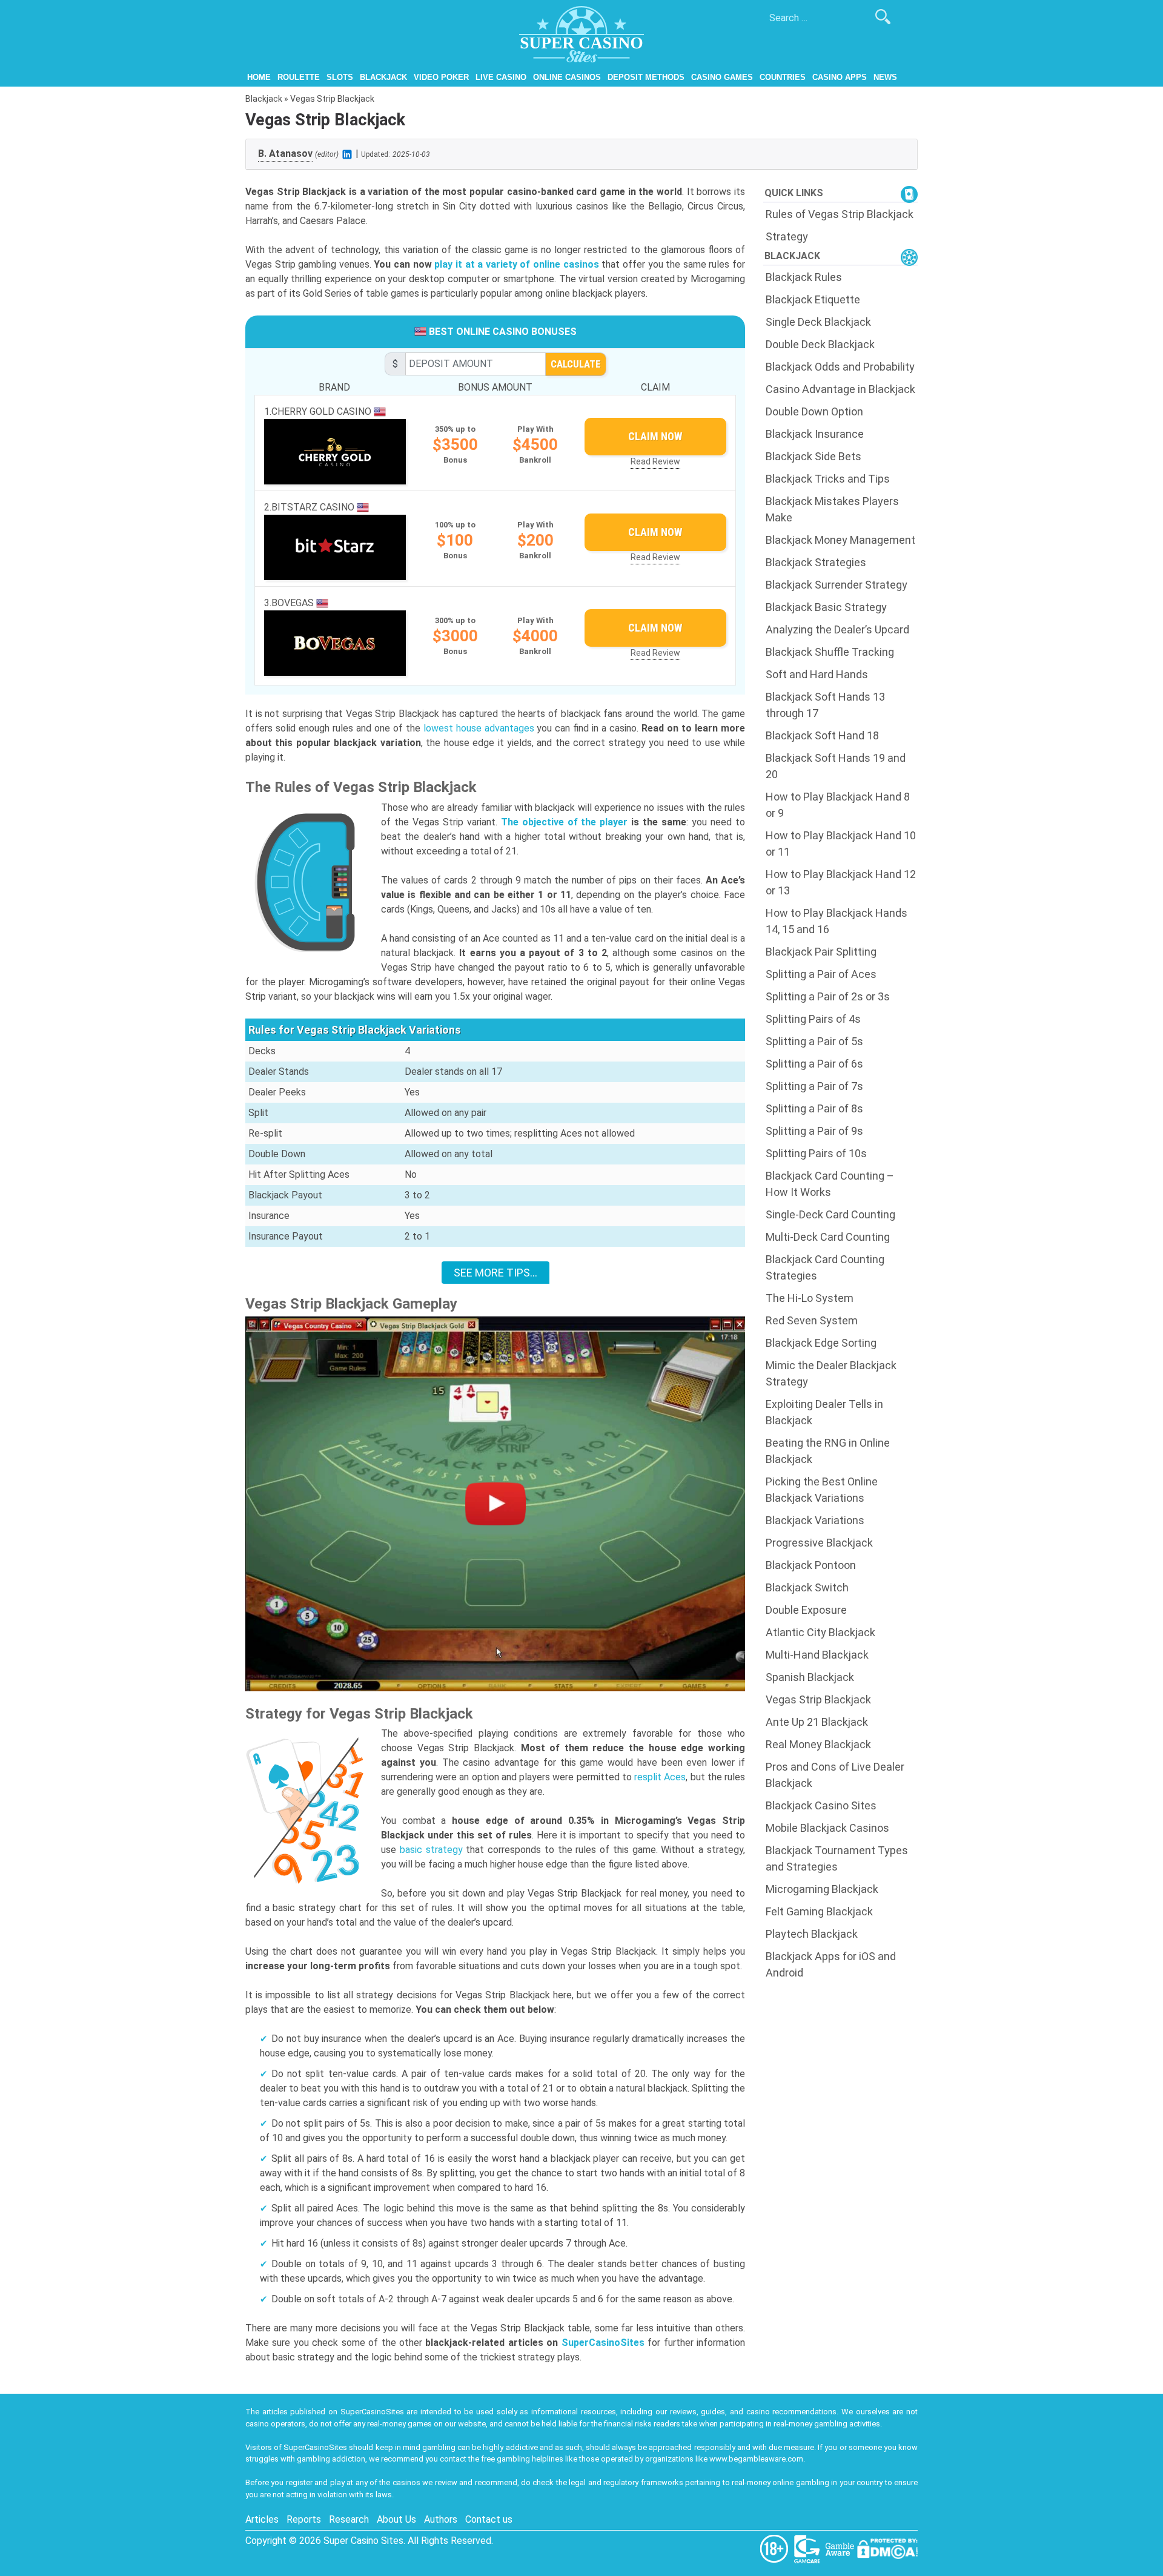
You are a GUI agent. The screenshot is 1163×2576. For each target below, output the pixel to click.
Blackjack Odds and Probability (840, 367)
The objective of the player (565, 822)
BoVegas (294, 603)
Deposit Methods (646, 77)
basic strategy (431, 1850)
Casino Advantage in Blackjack (840, 389)
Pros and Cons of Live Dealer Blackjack (835, 1775)
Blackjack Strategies (816, 562)
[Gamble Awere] (841, 2548)
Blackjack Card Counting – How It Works (830, 1184)
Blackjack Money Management (840, 540)
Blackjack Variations (815, 1520)
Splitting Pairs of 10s (816, 1153)
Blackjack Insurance (815, 434)
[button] (495, 1504)
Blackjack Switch (807, 1587)
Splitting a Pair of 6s (814, 1064)
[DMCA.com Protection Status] (887, 2548)
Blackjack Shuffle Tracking (830, 652)
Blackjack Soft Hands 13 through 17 (825, 705)
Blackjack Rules (804, 277)
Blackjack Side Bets (813, 456)
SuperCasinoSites (603, 2343)
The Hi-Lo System (810, 1298)
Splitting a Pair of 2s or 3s (828, 996)
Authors (441, 2519)
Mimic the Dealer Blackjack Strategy (831, 1373)
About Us (396, 2519)
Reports (304, 2519)
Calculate (576, 364)
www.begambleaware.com (756, 2459)
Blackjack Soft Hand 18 (822, 735)
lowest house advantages (479, 728)
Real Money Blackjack (818, 1744)
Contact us (489, 2519)
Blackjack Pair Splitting (821, 952)
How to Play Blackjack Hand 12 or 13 (841, 882)
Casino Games (722, 77)
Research (349, 2519)
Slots (340, 77)
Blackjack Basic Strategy (826, 607)
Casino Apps (840, 77)
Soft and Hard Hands (817, 674)
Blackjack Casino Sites (821, 1805)
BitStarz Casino (314, 507)
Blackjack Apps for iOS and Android (831, 1964)
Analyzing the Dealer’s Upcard (837, 629)
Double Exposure (806, 1610)
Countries (783, 77)
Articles (262, 2519)
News (885, 77)
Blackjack (383, 77)
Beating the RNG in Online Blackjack (828, 1451)
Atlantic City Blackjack (820, 1632)
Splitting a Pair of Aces (821, 974)
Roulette (299, 77)
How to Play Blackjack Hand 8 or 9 (838, 805)
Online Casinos (567, 77)
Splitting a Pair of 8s (814, 1108)
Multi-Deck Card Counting (828, 1237)
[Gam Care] (808, 2548)
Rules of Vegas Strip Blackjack (840, 214)
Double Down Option (814, 411)
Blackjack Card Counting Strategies (825, 1267)
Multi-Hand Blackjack (817, 1655)
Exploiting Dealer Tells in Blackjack (824, 1412)
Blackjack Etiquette (813, 299)
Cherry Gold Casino (323, 411)
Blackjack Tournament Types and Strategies (837, 1858)
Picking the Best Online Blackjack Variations (822, 1490)
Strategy (787, 236)
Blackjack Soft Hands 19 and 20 (836, 766)
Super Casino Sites (363, 2541)
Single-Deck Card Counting (830, 1214)
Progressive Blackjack (819, 1543)
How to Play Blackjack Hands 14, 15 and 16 (837, 921)
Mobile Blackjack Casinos (827, 1828)
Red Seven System (812, 1320)
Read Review (655, 461)
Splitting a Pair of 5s (814, 1041)
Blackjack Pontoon (811, 1565)
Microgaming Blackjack (822, 1889)
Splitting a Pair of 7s (814, 1086)
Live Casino (501, 77)
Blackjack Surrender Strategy (837, 585)
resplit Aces (660, 1777)
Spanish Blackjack (810, 1677)
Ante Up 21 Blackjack (817, 1722)
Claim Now (655, 436)
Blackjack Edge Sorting (821, 1343)
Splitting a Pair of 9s (814, 1131)
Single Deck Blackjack (818, 322)
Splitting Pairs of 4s (813, 1019)
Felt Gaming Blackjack (819, 1911)
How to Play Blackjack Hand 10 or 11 (841, 844)
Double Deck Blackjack (820, 344)
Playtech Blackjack (812, 1934)
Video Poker (441, 77)
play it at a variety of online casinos (516, 264)
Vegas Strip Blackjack (818, 1699)
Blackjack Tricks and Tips (828, 479)
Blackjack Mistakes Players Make (832, 509)
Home (259, 77)
